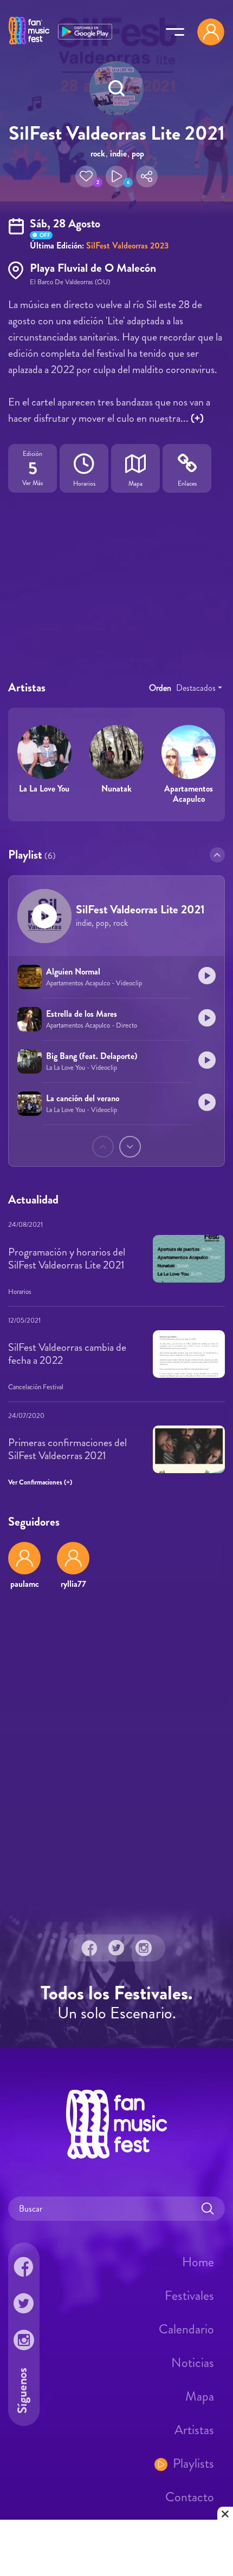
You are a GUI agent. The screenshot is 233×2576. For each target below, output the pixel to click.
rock (98, 153)
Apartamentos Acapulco (189, 794)
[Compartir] (147, 176)
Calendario (186, 2329)
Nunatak (116, 789)
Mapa (200, 2396)
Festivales (189, 2295)
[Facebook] (89, 1947)
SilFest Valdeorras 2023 (127, 246)
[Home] (29, 45)
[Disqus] (116, 1755)
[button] (86, 176)
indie (118, 153)
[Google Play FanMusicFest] (85, 31)
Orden (160, 688)
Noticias (193, 2362)
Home (198, 2261)
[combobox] (199, 688)
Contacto (190, 2496)
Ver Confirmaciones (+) (40, 1483)
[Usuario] (211, 32)
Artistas (194, 2429)
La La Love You (44, 789)
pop (138, 153)
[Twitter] (116, 1947)
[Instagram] (144, 1947)
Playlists (193, 2463)
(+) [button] (197, 418)
